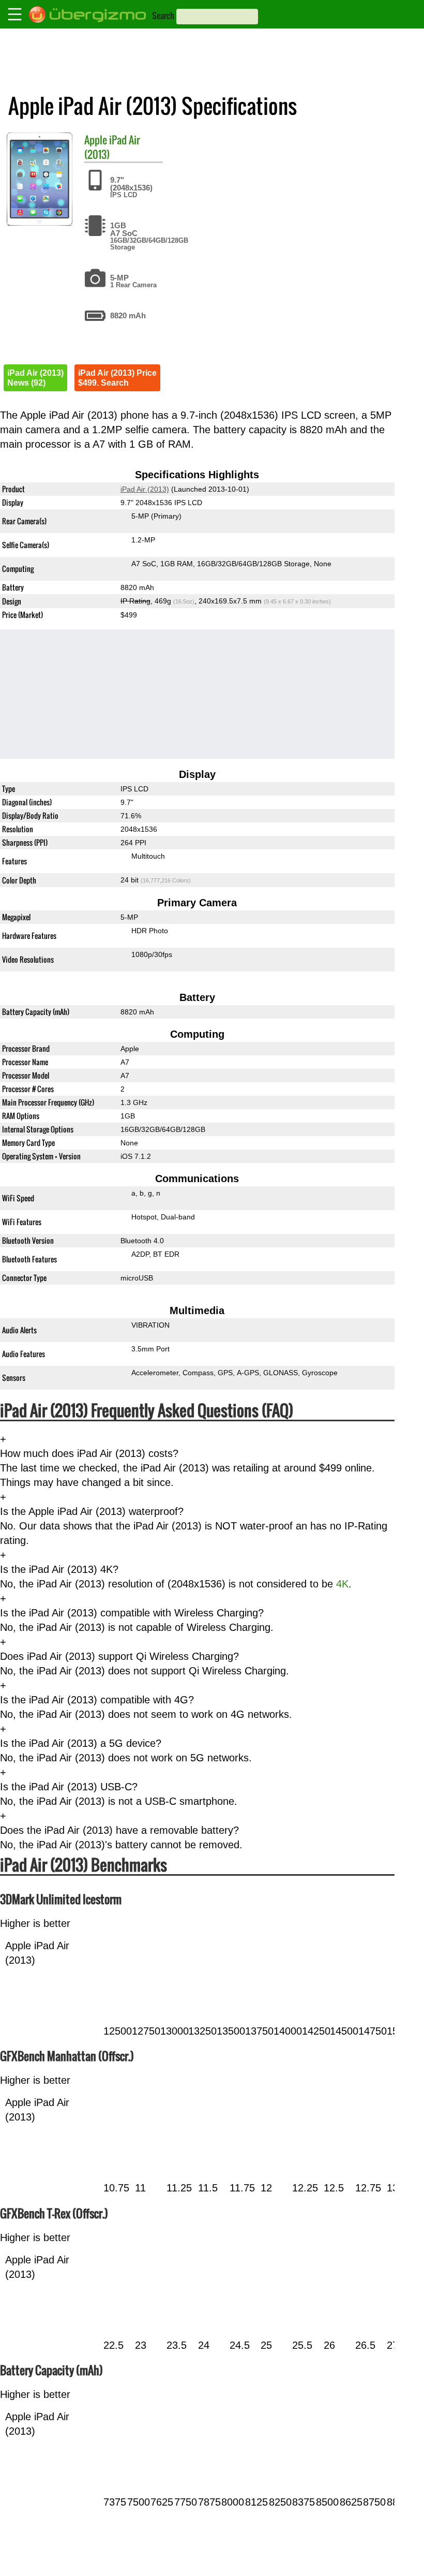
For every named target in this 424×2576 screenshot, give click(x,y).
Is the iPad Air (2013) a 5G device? (81, 1743)
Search (163, 16)
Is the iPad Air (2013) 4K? (59, 1569)
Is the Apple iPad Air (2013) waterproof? (92, 1511)
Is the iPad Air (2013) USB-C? (69, 1787)
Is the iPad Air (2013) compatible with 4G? (97, 1700)
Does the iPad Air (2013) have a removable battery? (119, 1830)
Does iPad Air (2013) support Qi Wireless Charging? (119, 1656)
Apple (96, 140)
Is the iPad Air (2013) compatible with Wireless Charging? (132, 1613)
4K (342, 1584)
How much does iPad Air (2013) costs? (89, 1453)
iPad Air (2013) (112, 147)
